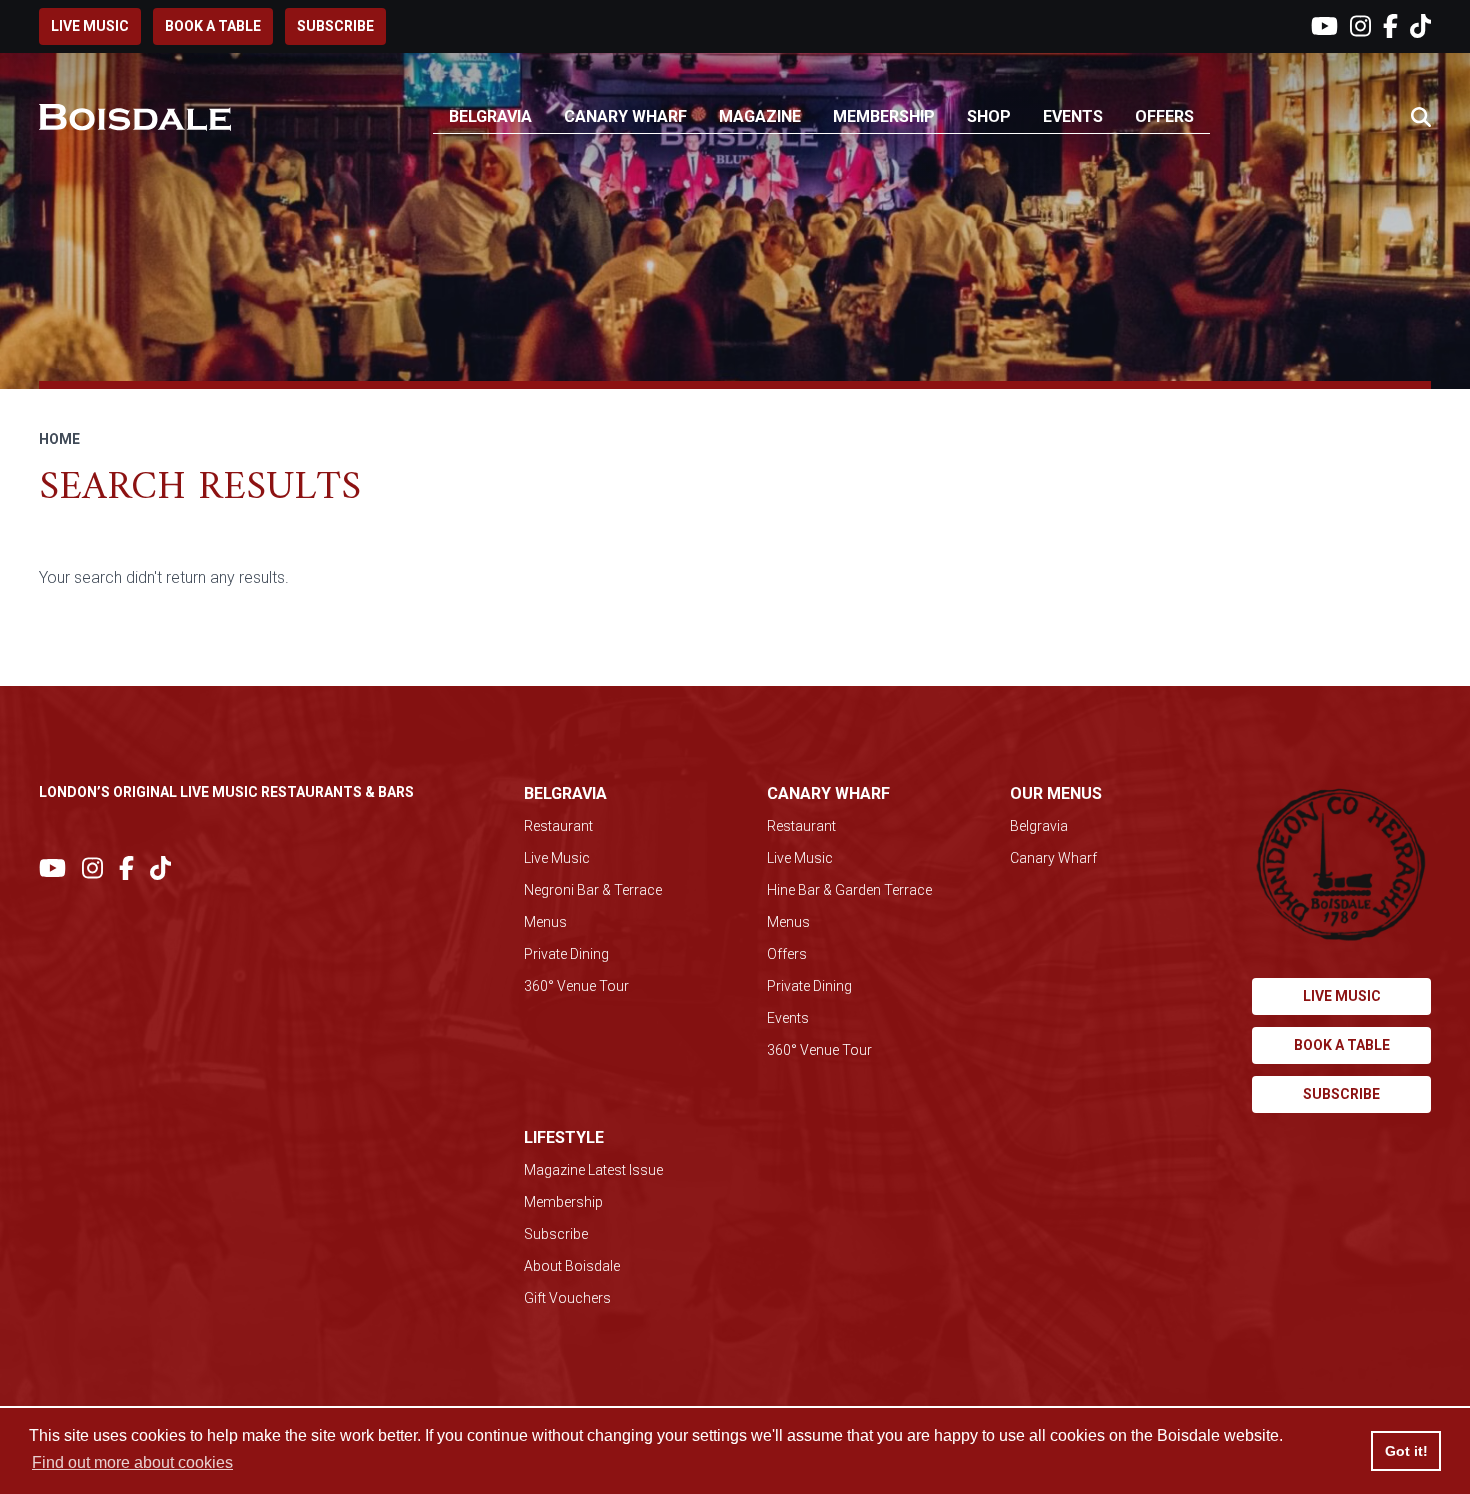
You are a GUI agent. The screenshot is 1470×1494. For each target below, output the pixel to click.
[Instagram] (1360, 27)
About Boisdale (572, 1266)
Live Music (557, 858)
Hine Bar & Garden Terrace (849, 890)
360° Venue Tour (576, 986)
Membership (884, 116)
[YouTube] (1324, 27)
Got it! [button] (1406, 1451)
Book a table (213, 26)
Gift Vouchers (567, 1298)
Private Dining (566, 954)
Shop (989, 116)
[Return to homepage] (135, 117)
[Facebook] (1390, 27)
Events (1073, 116)
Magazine (760, 116)
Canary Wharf (625, 116)
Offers (1164, 116)
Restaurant (558, 826)
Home (59, 439)
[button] (1421, 118)
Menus (545, 922)
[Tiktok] (1420, 27)
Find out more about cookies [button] (132, 1462)
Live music (90, 26)
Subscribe (335, 26)
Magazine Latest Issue (593, 1170)
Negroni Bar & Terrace (593, 890)
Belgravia (490, 116)
